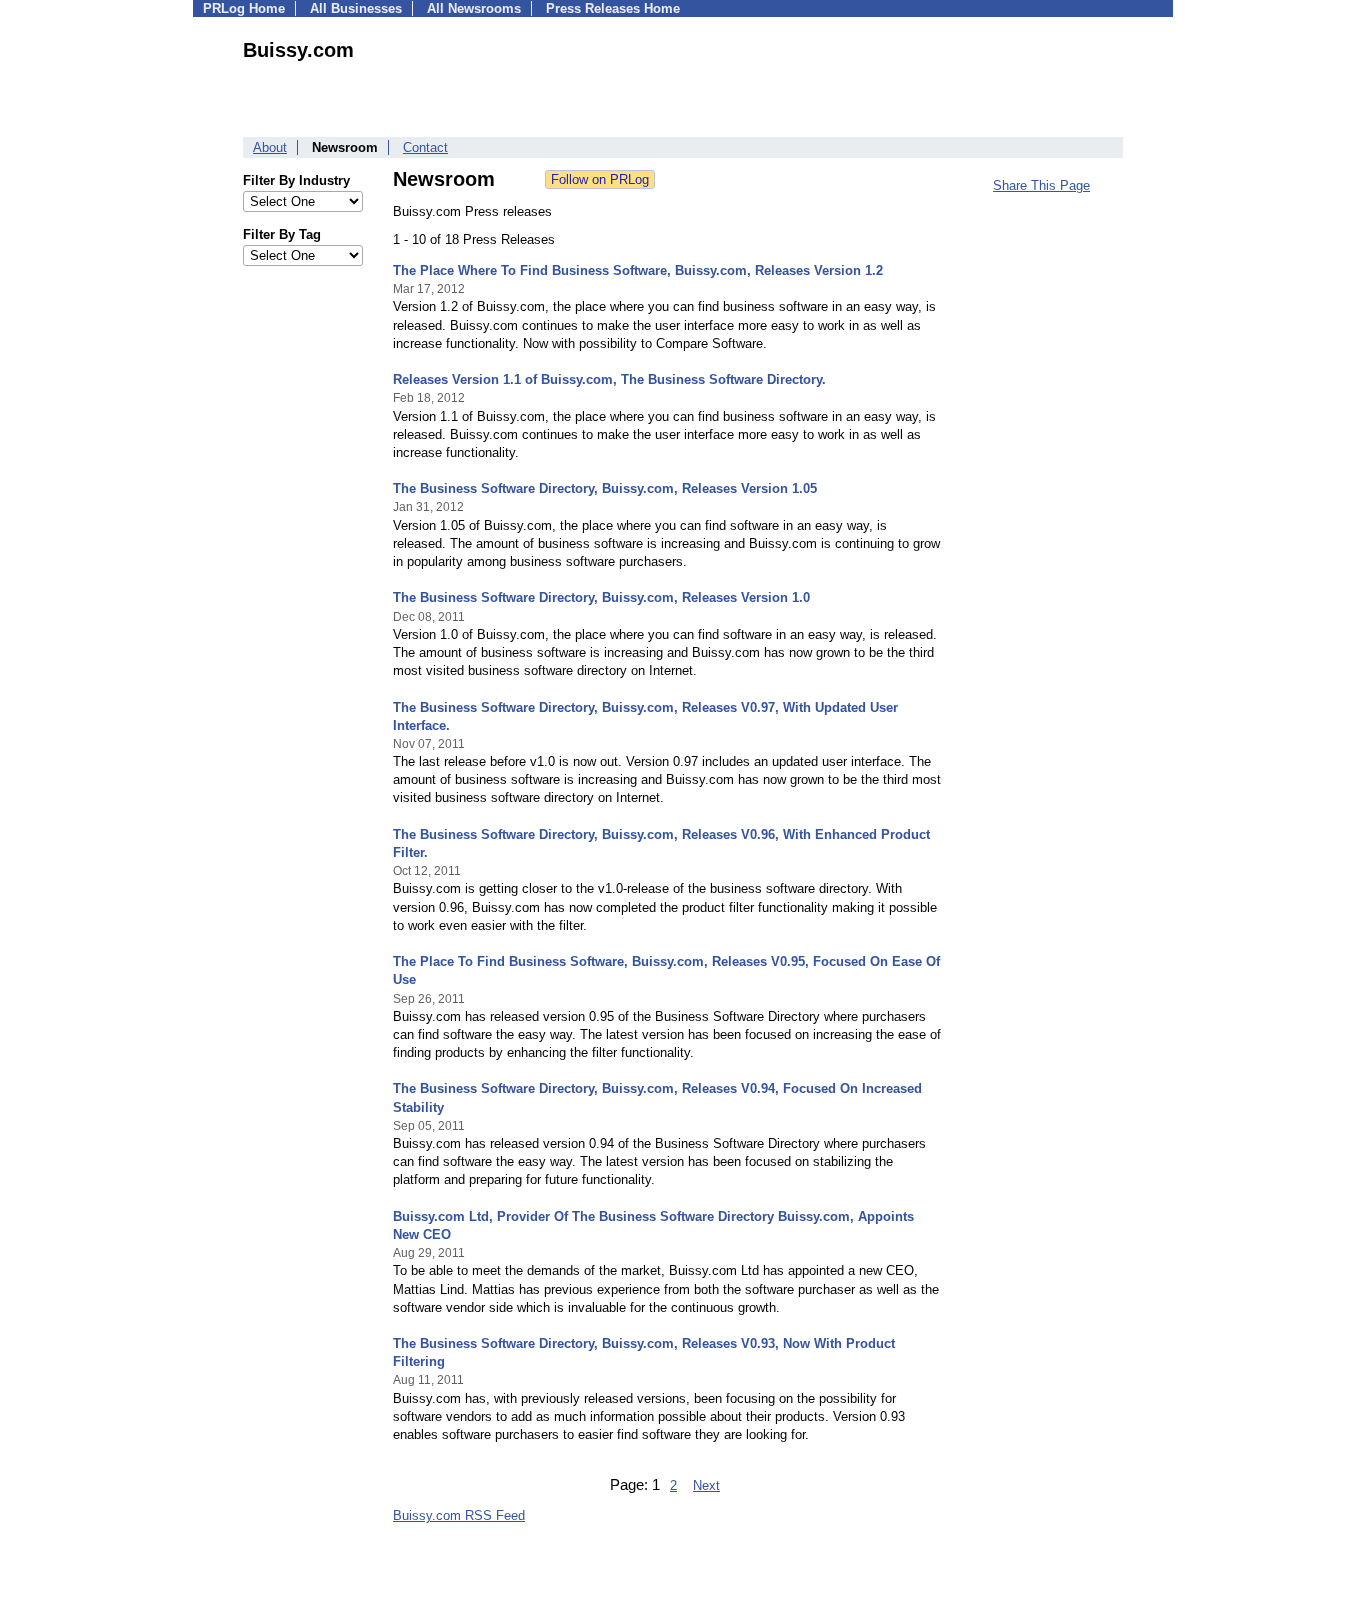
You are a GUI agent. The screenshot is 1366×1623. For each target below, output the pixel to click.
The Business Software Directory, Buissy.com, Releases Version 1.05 (605, 488)
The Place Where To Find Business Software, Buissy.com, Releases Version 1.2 (638, 270)
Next (706, 1485)
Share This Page (1041, 185)
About (270, 147)
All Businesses (356, 8)
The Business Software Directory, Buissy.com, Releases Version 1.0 (601, 597)
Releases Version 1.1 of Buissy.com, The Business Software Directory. (609, 379)
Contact (425, 147)
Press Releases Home (613, 8)
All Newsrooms (474, 8)
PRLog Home (244, 8)
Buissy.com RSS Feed (459, 1515)
